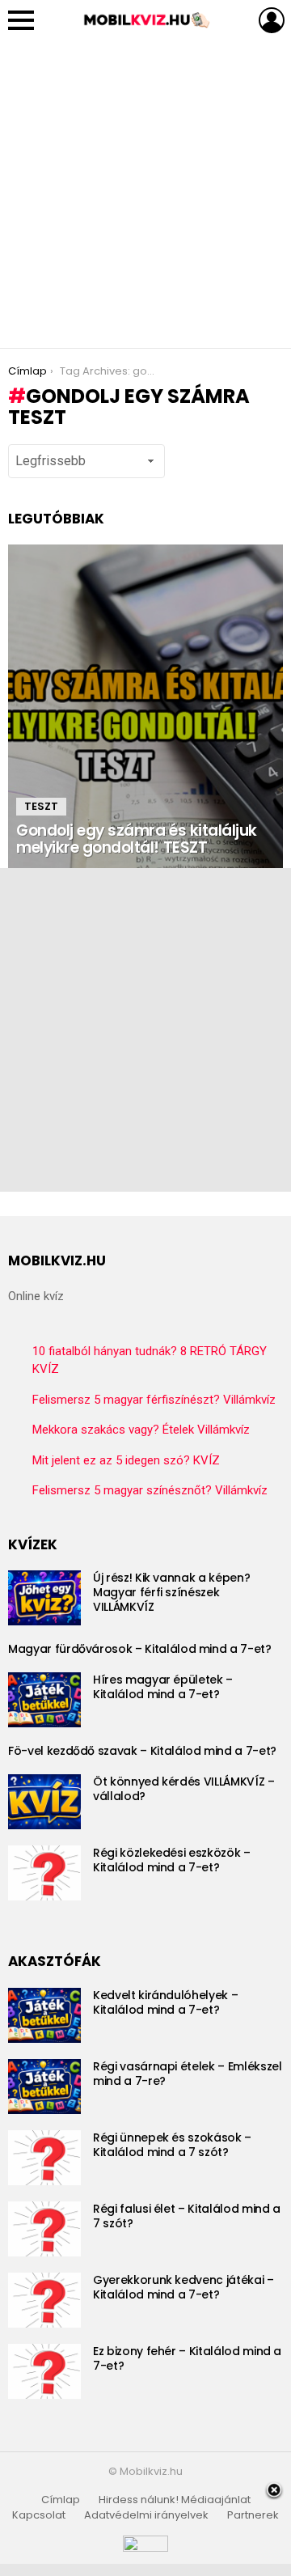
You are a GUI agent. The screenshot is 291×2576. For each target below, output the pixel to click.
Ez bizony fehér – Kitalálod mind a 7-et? (187, 2358)
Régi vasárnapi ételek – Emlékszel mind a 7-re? (187, 2074)
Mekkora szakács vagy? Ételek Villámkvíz (141, 1430)
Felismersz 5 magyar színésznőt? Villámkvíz (150, 1490)
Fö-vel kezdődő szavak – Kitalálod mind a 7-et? (142, 1751)
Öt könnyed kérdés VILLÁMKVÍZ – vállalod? (184, 1789)
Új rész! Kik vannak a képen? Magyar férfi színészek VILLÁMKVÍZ (171, 1592)
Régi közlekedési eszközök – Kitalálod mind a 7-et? (172, 1860)
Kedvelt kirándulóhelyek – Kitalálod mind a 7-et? (165, 2002)
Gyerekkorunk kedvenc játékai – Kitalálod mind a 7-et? (183, 2287)
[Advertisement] (145, 194)
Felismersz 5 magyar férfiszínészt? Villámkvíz (154, 1400)
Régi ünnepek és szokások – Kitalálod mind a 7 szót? (172, 2145)
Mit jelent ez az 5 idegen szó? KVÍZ (126, 1460)
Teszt (41, 806)
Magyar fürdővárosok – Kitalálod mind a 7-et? (140, 1649)
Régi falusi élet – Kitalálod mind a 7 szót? (187, 2216)
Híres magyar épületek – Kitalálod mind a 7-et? (163, 1687)
